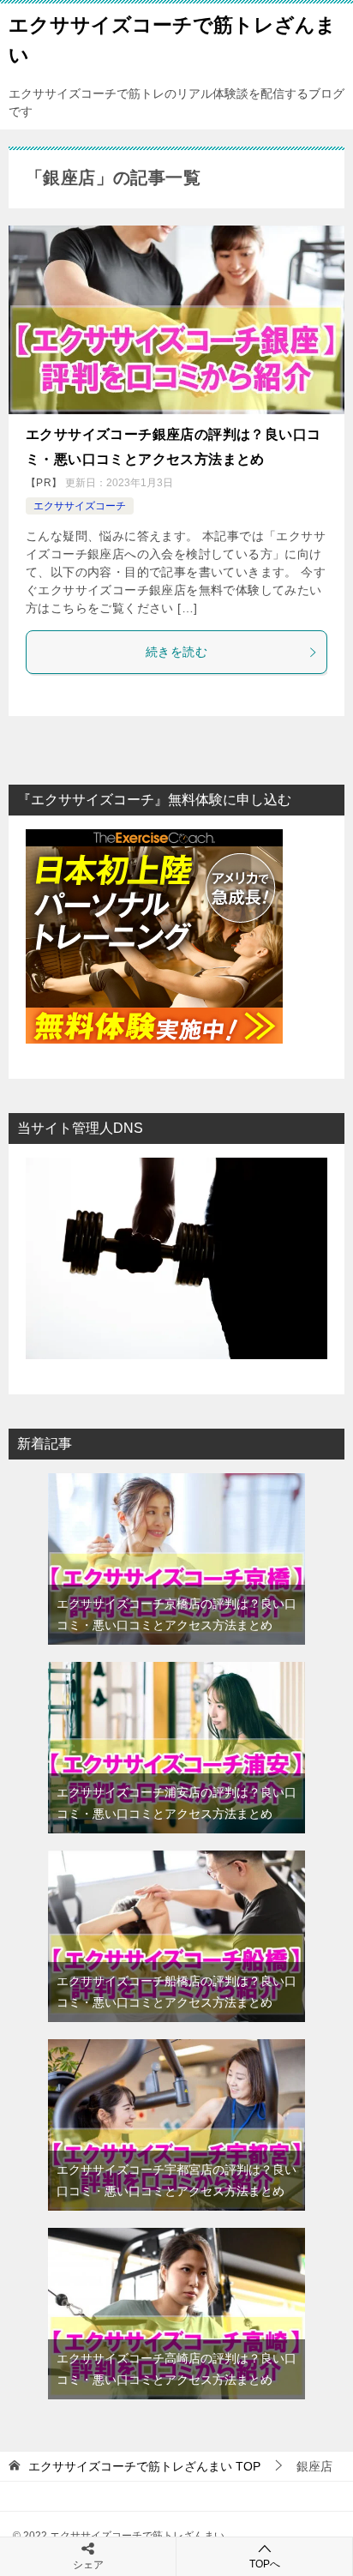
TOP (144, 2466)
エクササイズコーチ (80, 506)
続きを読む (176, 652)
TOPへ (265, 2564)
